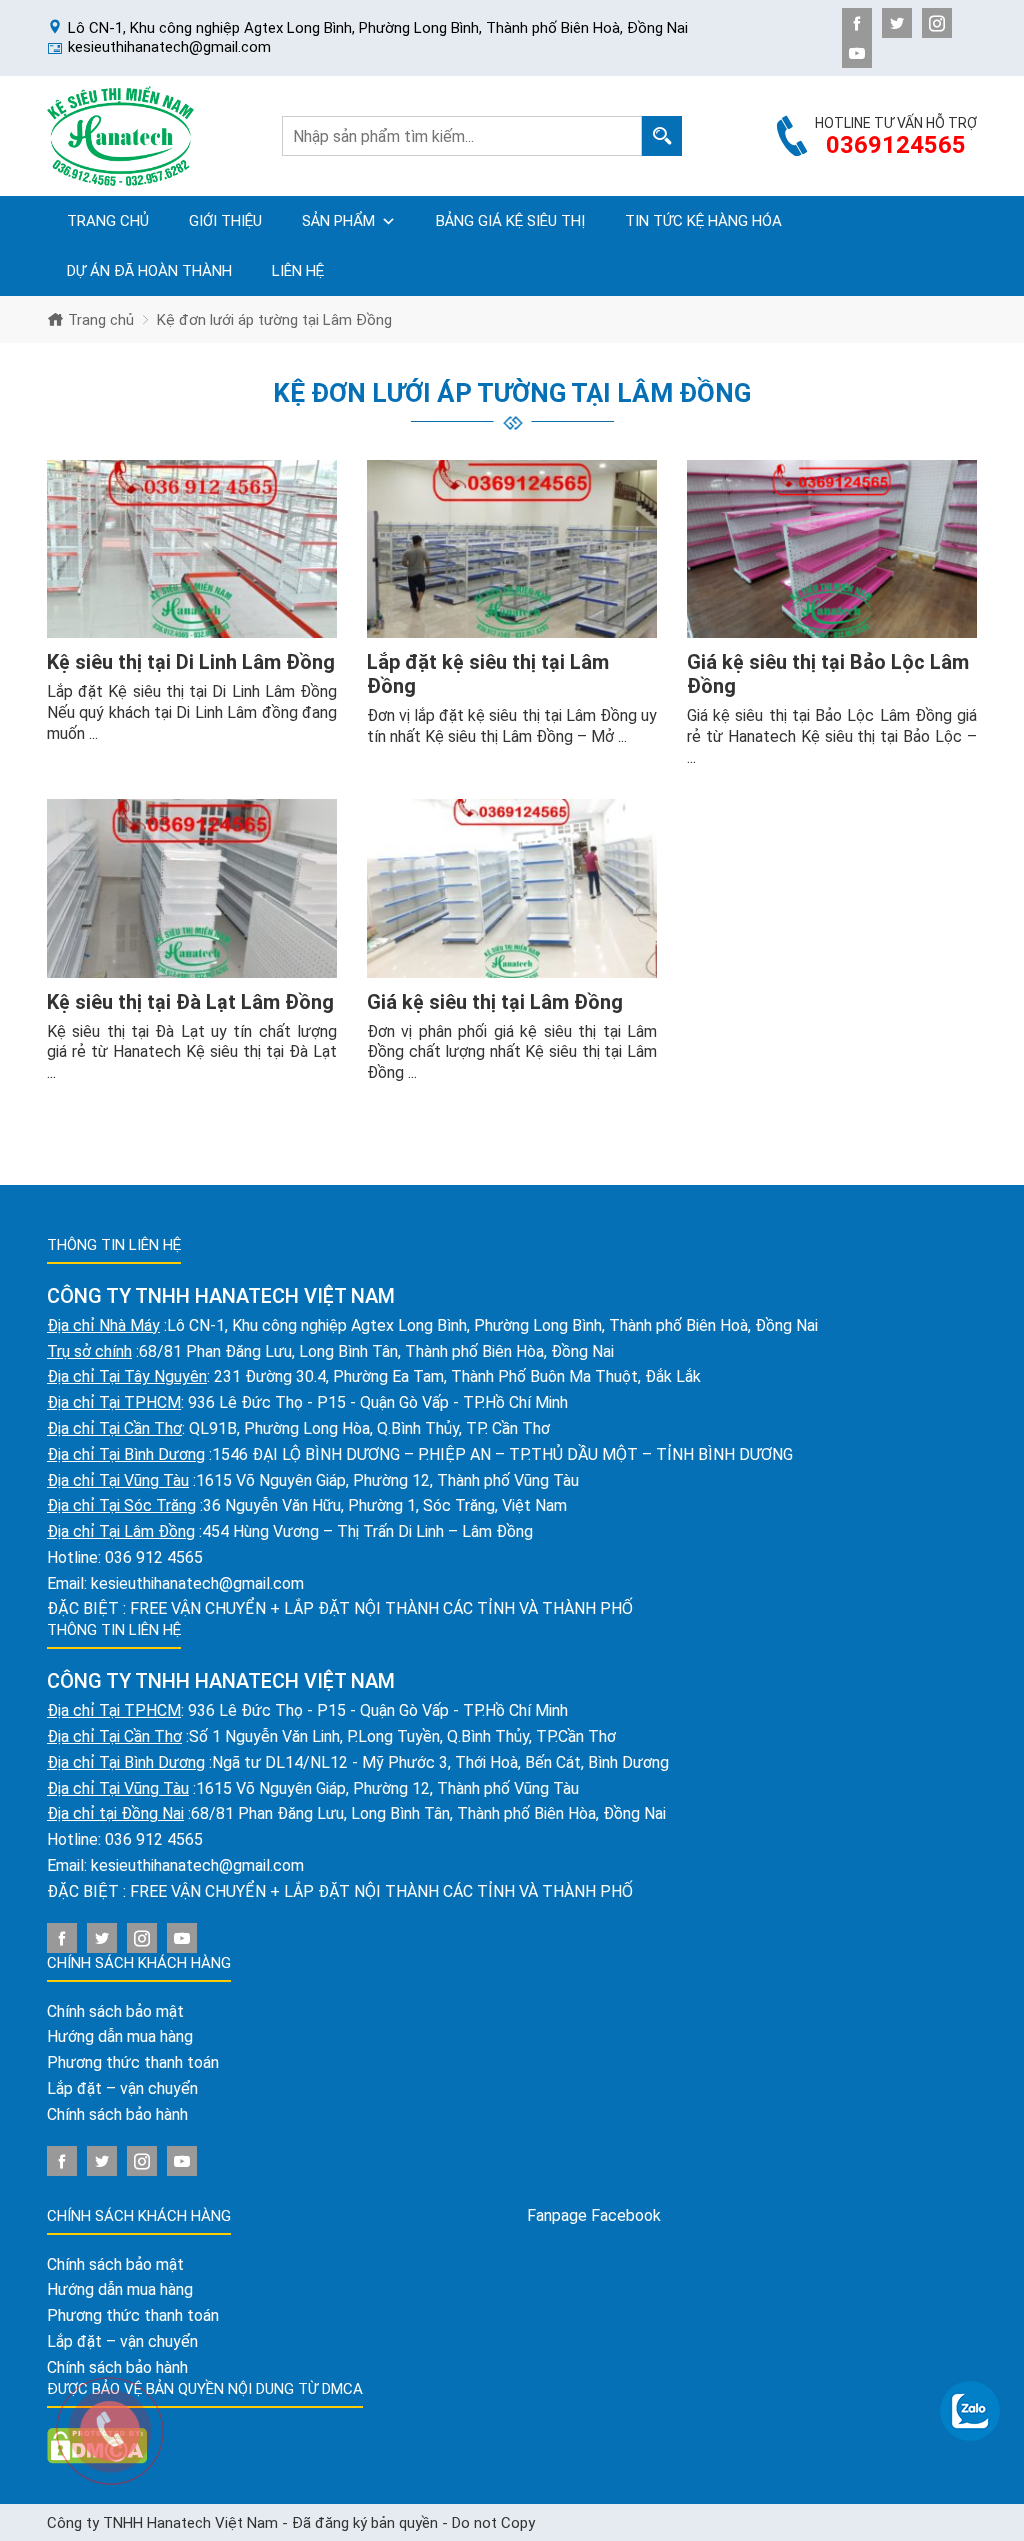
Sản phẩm (338, 221)
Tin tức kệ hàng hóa (703, 221)
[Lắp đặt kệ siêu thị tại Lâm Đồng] (512, 549)
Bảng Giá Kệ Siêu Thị (510, 221)
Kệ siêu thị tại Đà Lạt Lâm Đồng (190, 1002)
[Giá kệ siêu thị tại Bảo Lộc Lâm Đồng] (832, 549)
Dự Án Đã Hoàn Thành (149, 271)
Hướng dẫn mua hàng (120, 2036)
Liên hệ (298, 271)
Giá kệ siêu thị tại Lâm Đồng (495, 1002)
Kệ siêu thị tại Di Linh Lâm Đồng (191, 662)
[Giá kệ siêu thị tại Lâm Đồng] (512, 888)
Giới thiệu (225, 221)
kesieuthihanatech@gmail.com (197, 1583)
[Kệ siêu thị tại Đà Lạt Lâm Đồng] (192, 888)
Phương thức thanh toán (133, 2062)
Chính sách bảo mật (115, 2011)
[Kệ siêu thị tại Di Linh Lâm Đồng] (192, 549)
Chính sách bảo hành (117, 2114)
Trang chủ (108, 221)
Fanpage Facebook (594, 2215)
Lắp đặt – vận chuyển (122, 2088)
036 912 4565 (154, 1557)
